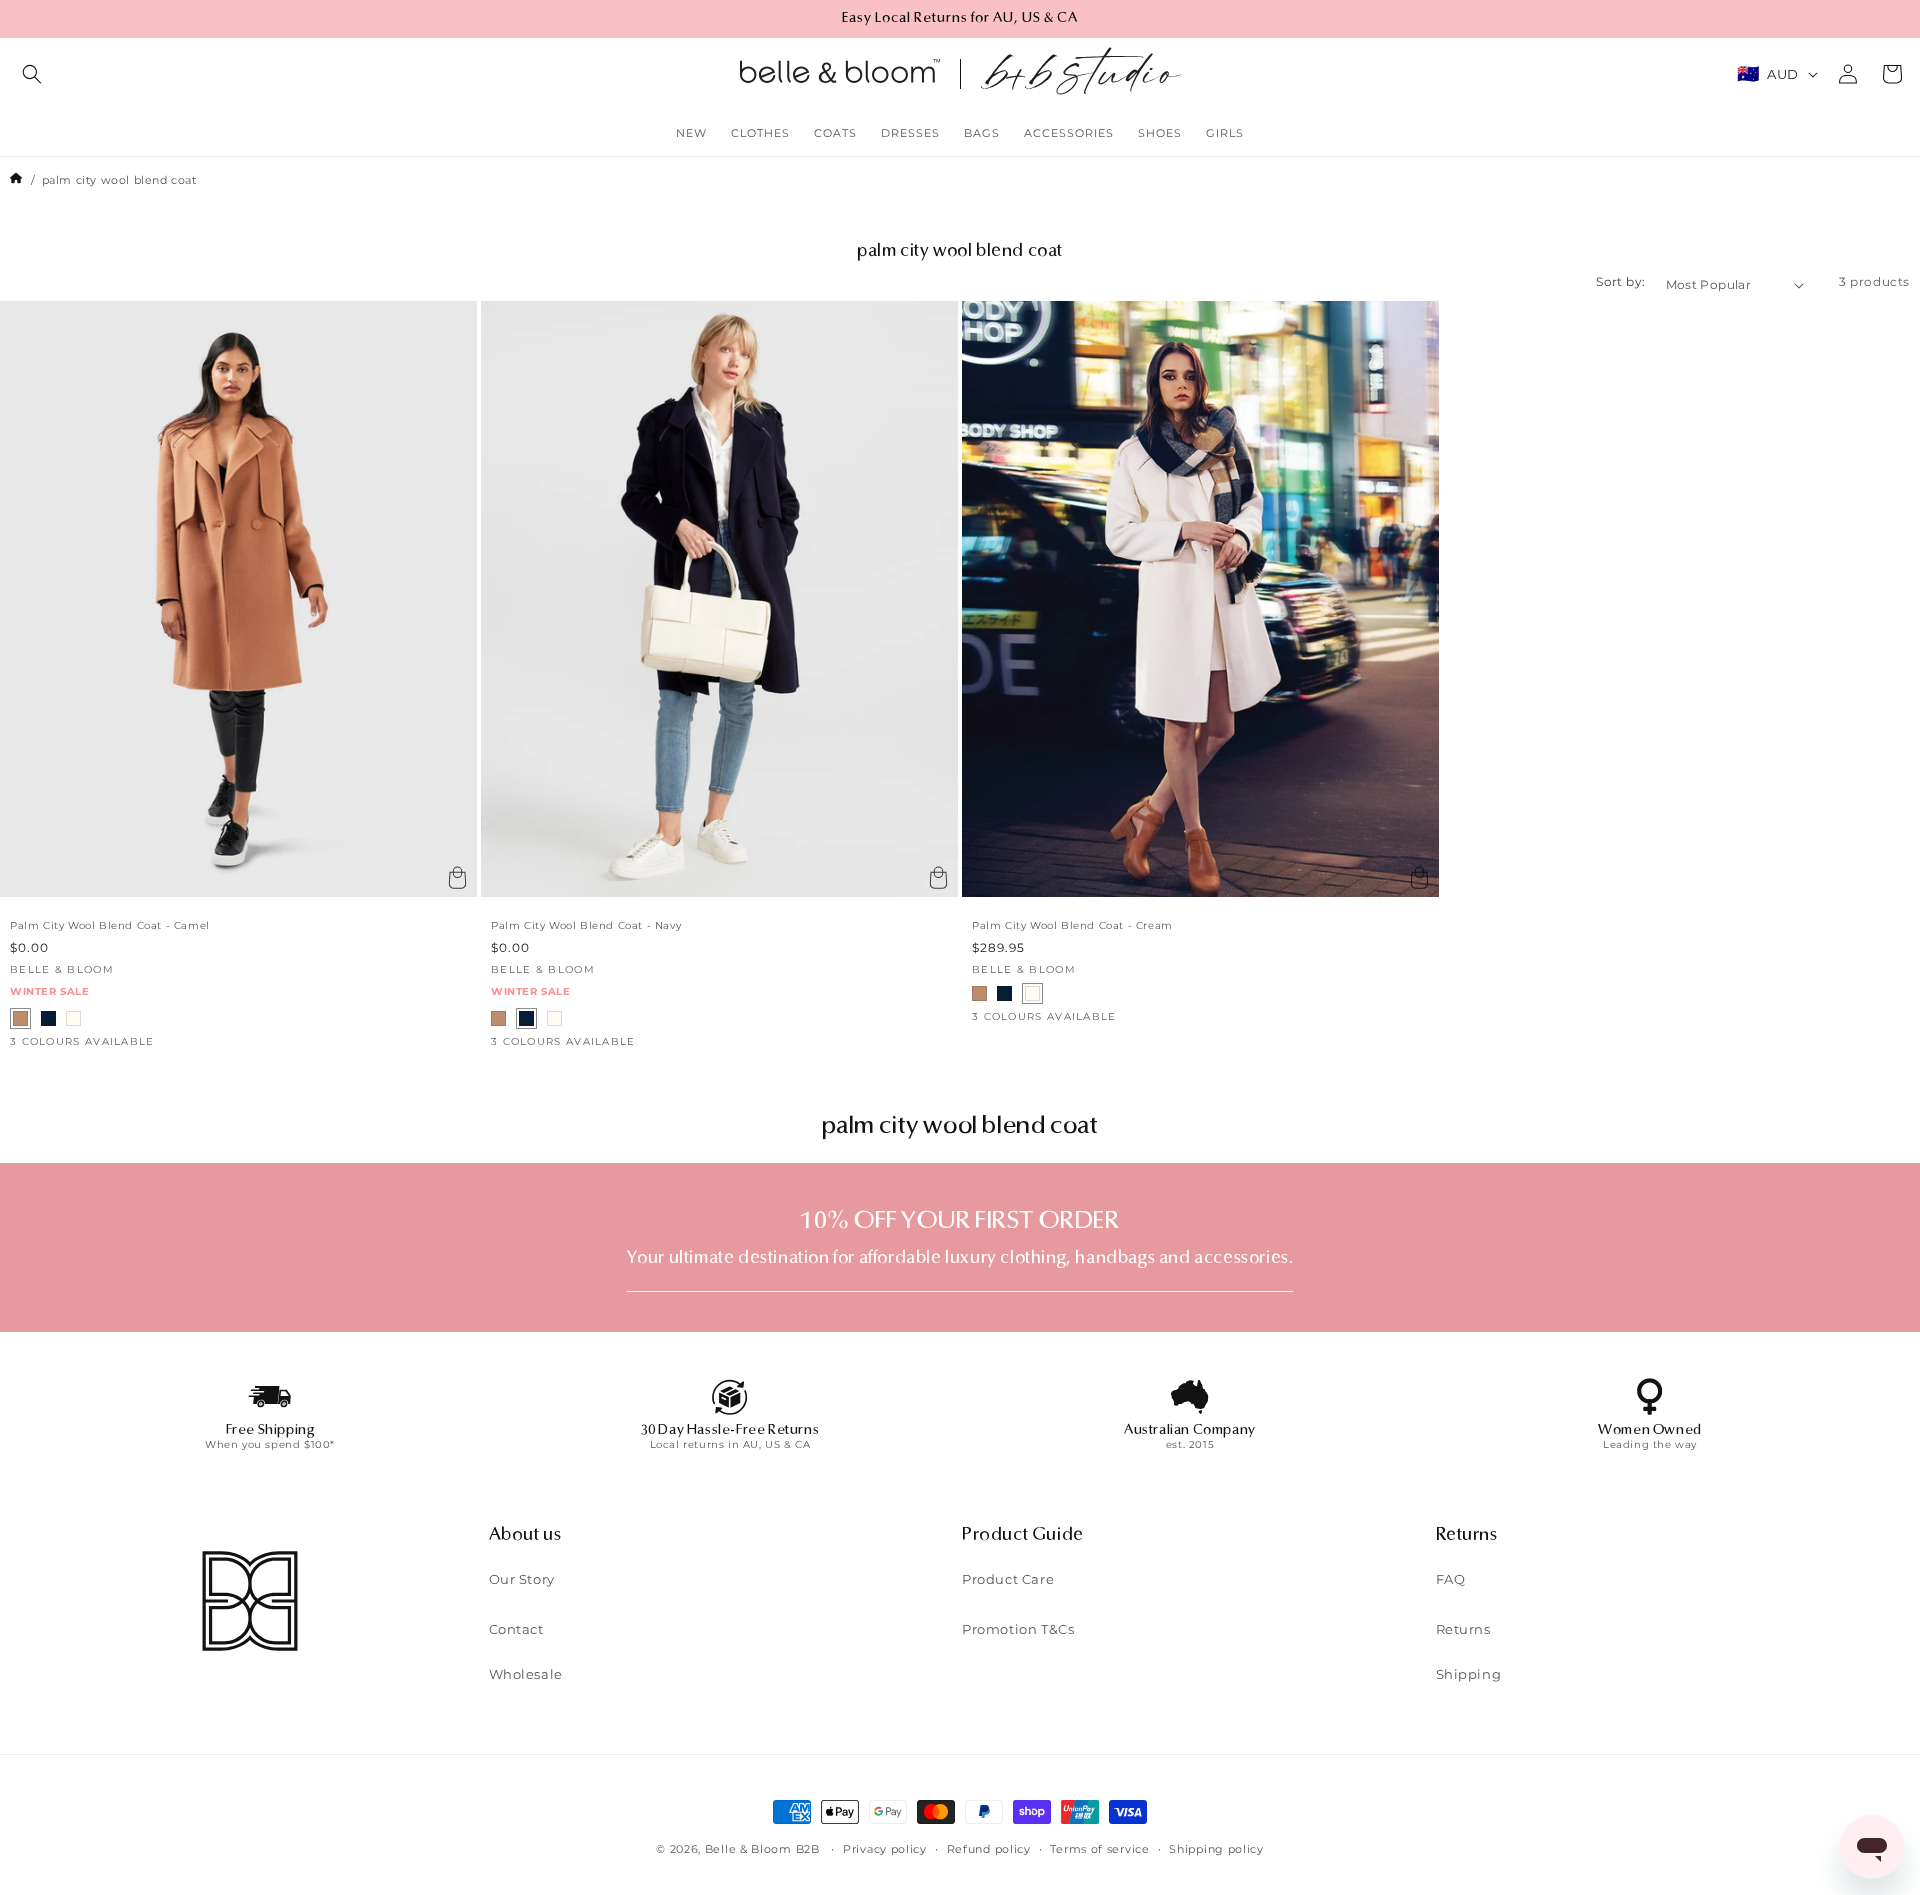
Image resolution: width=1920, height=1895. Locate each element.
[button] (32, 74)
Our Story (522, 1580)
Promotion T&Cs (1018, 1630)
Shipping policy (1216, 1848)
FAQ (1451, 1580)
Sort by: (1620, 281)
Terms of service (1099, 1848)
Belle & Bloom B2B (762, 1849)
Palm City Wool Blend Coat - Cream (1072, 926)
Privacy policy (885, 1848)
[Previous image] (22, 599)
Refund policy (989, 1848)
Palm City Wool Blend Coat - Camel (110, 926)
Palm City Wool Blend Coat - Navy (586, 926)
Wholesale (526, 1675)
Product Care (1008, 1580)
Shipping (1469, 1675)
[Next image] (454, 599)
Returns (1463, 1630)
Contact (516, 1630)
